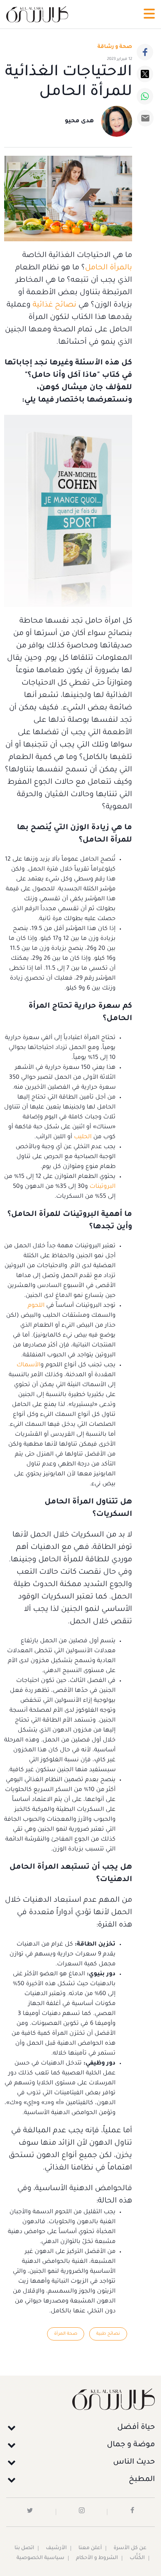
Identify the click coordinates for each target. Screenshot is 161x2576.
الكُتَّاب (137, 2558)
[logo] (37, 14)
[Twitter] (145, 74)
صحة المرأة (66, 2334)
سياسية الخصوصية (40, 2558)
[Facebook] (145, 52)
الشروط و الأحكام (97, 2558)
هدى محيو (79, 121)
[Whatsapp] (145, 96)
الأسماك (28, 1365)
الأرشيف (56, 2548)
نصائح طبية (108, 2334)
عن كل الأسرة (130, 2548)
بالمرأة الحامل (109, 268)
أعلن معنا (90, 2548)
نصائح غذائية (54, 305)
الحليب (82, 1137)
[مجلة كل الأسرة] (80, 2399)
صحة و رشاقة (115, 47)
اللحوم (36, 1306)
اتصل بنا (24, 2548)
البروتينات (102, 1187)
